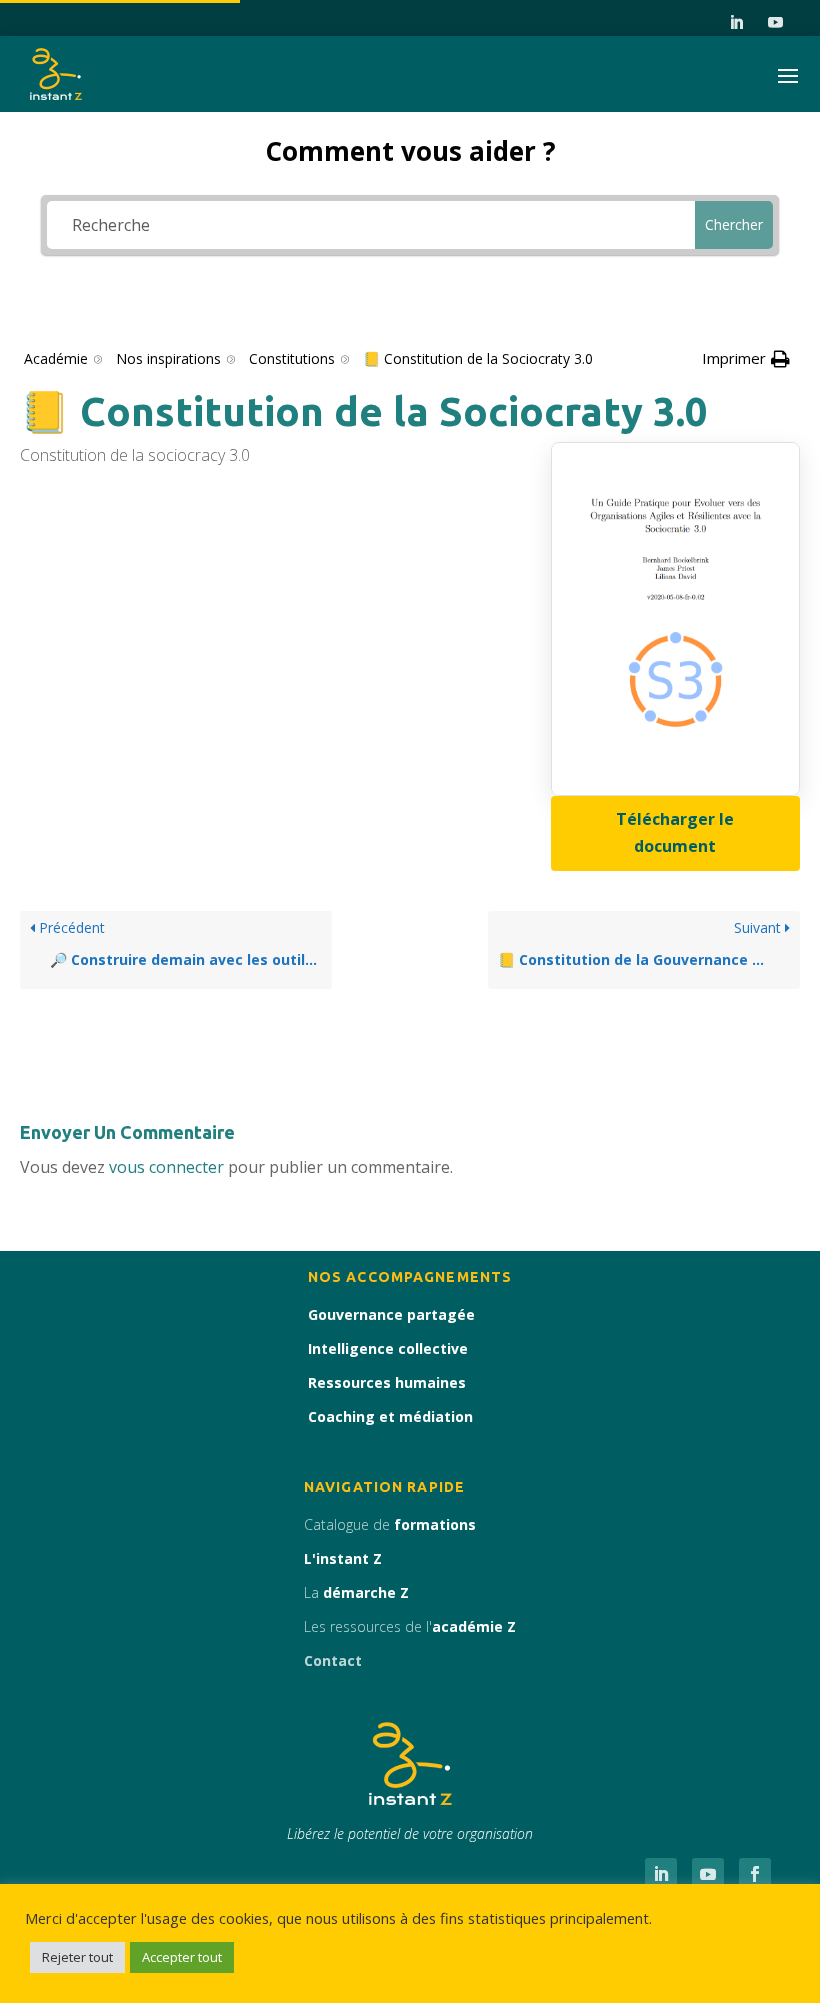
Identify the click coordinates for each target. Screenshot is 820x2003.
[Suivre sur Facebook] (755, 1874)
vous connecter (166, 1167)
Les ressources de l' (410, 1626)
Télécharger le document (675, 832)
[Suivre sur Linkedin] (737, 23)
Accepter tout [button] (182, 1957)
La (356, 1592)
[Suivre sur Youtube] (776, 23)
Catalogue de (390, 1524)
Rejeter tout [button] (77, 1957)
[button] (746, 358)
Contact (333, 1660)
